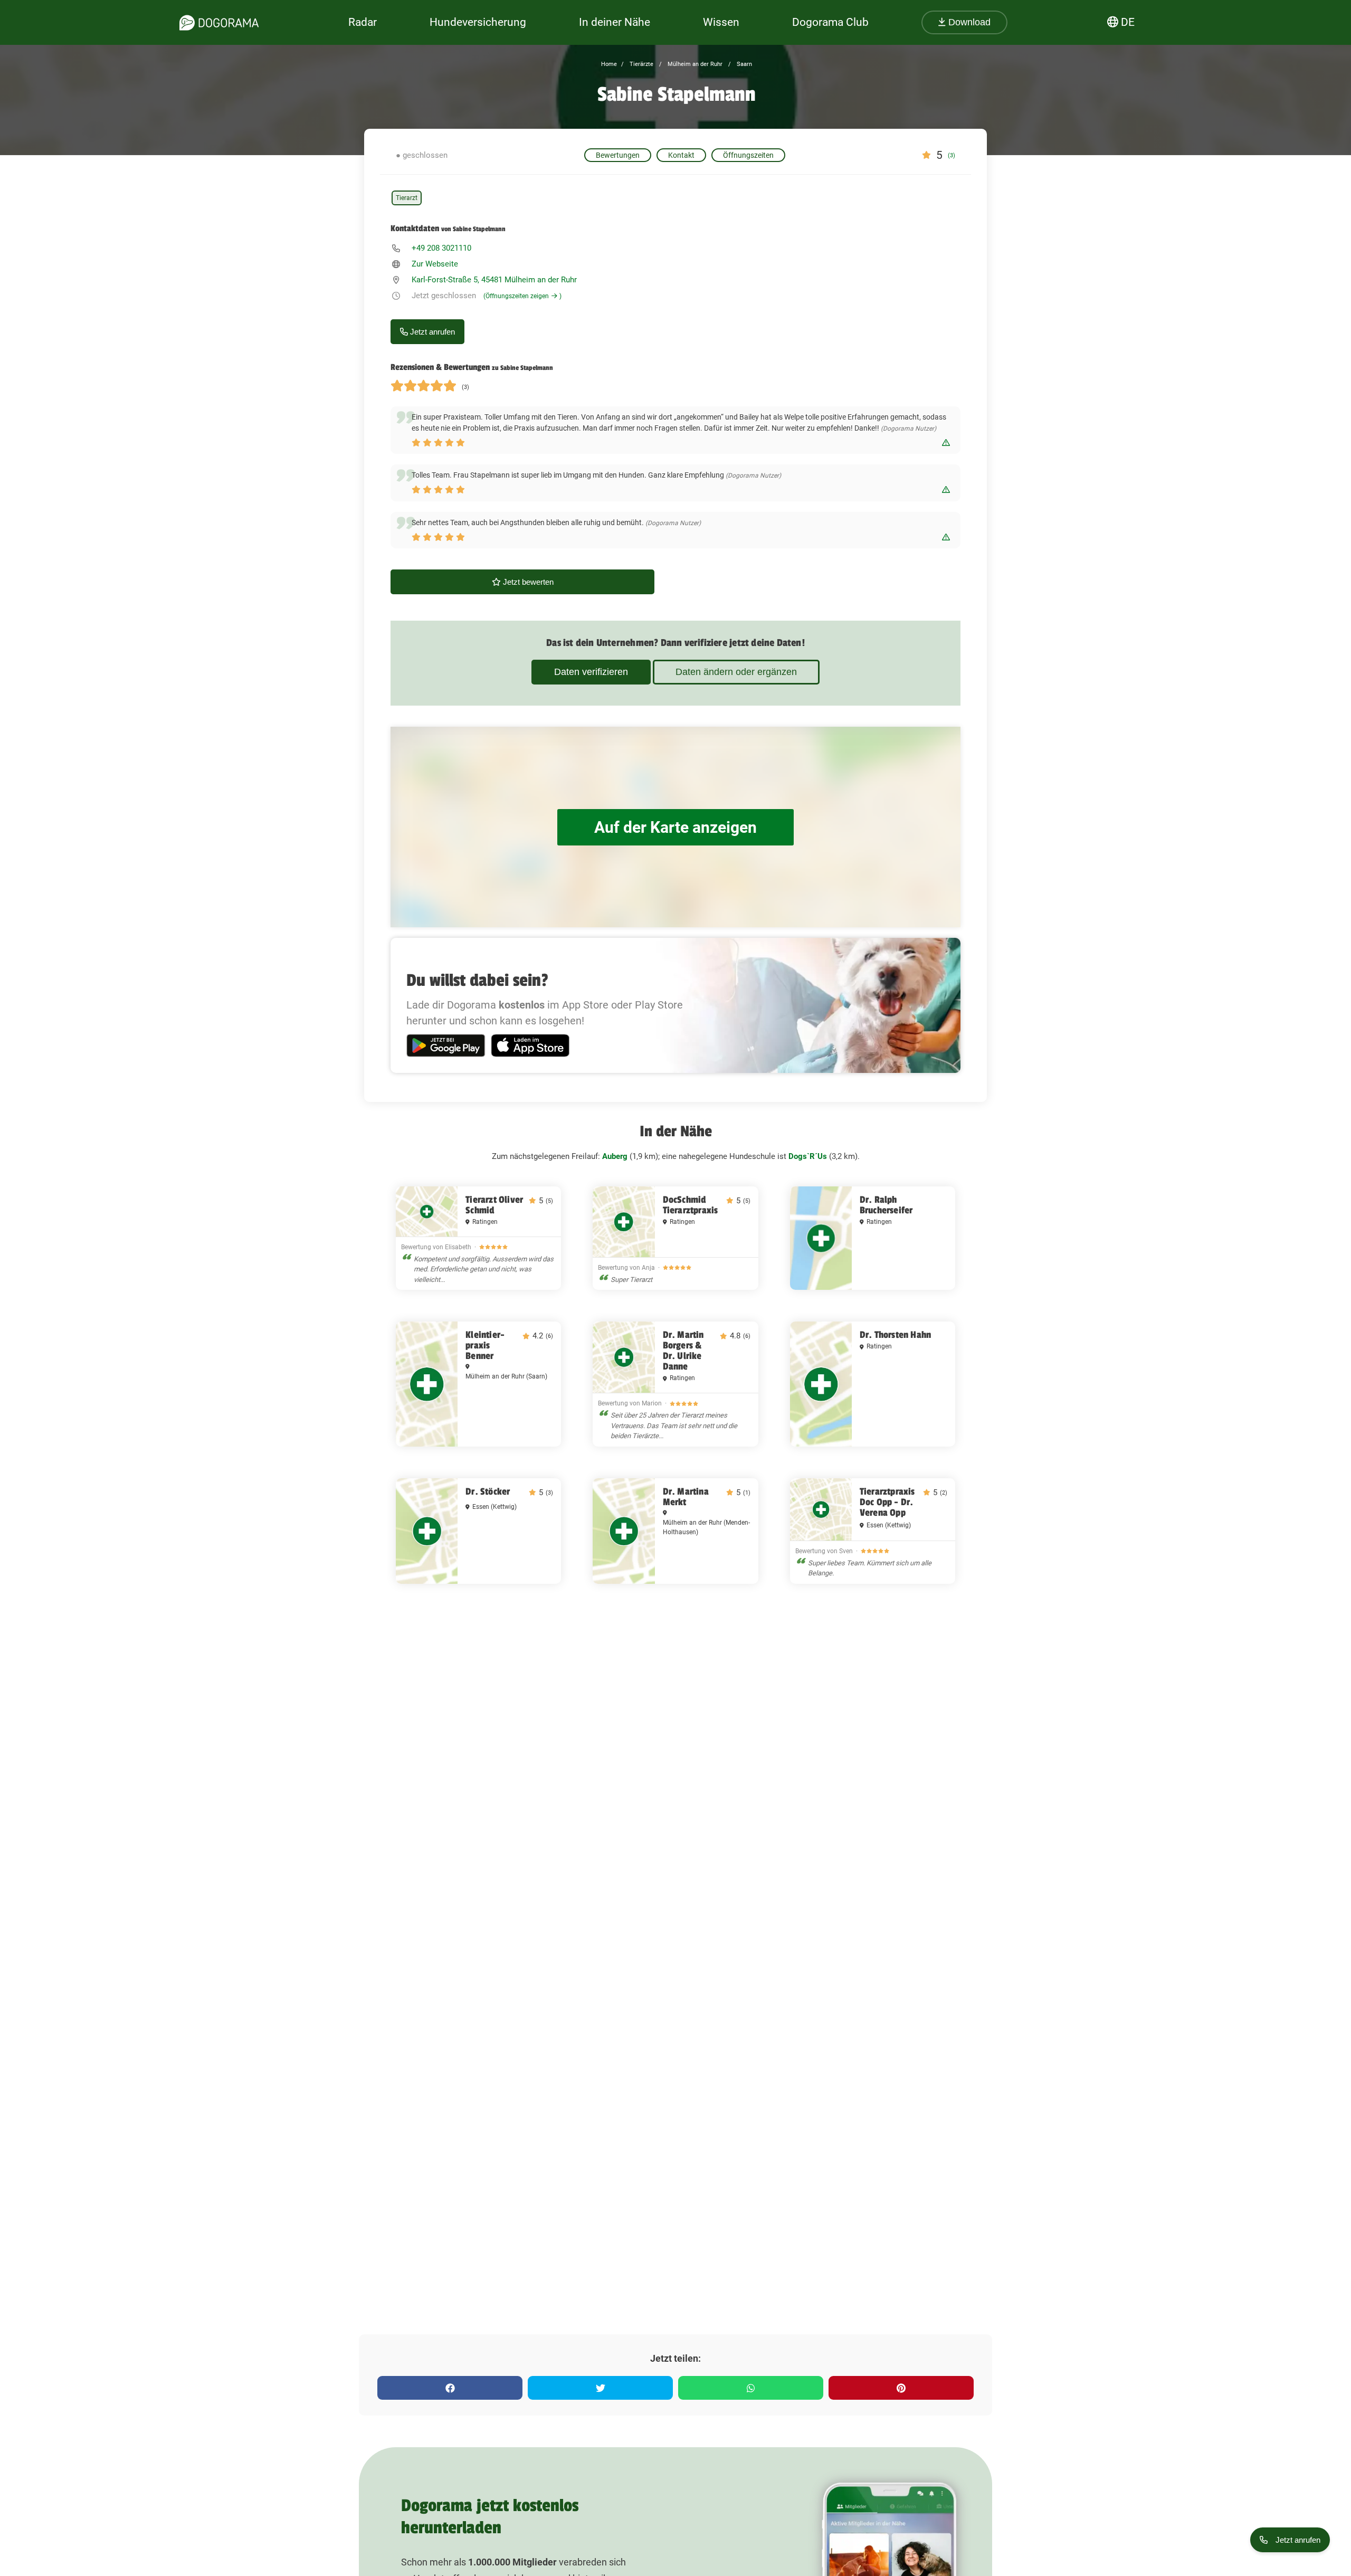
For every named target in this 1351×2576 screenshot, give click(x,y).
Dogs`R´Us (808, 1156)
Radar (363, 22)
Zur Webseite (435, 264)
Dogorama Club (830, 22)
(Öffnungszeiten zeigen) (522, 296)
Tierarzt (407, 198)
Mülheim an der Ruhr (694, 64)
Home (609, 64)
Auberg (615, 1156)
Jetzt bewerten (527, 582)
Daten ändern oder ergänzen (736, 672)
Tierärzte (641, 64)
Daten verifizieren (591, 672)
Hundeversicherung (478, 22)
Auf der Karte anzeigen (675, 827)
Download (968, 22)
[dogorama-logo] (219, 23)
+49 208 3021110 (441, 248)
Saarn (744, 64)
